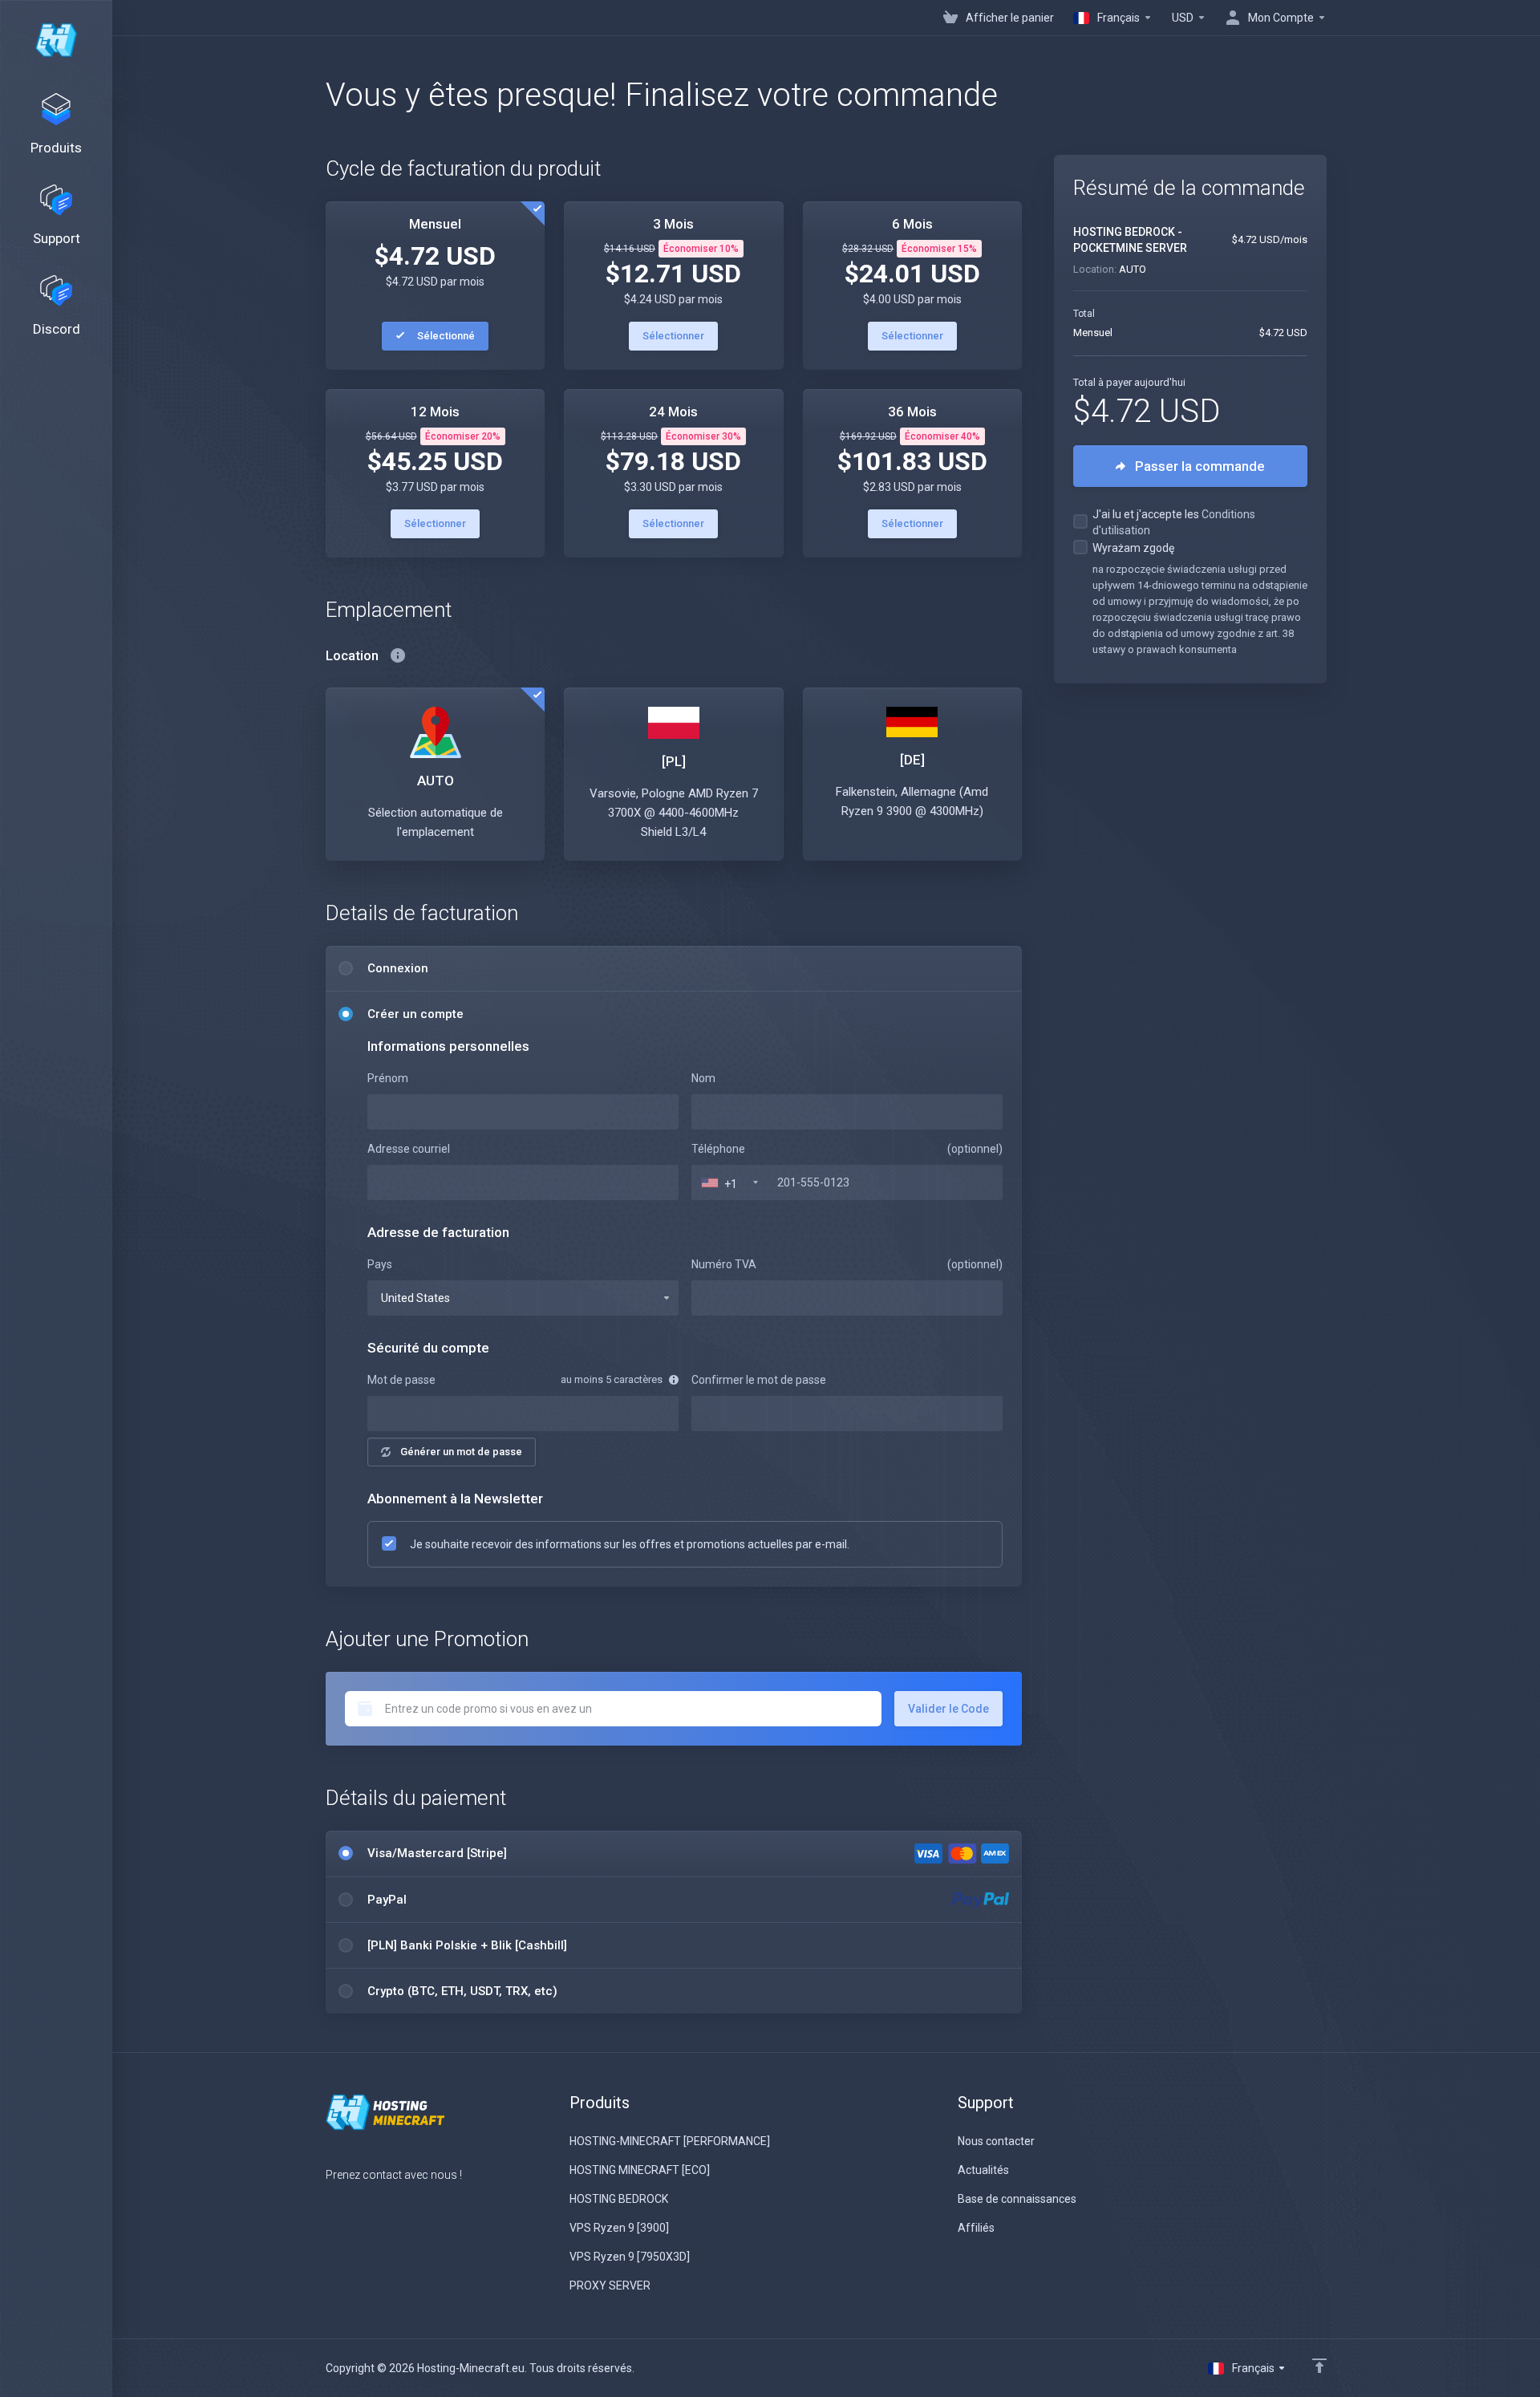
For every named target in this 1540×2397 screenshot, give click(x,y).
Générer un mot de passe (461, 1452)
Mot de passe (401, 1380)
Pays (380, 1264)
